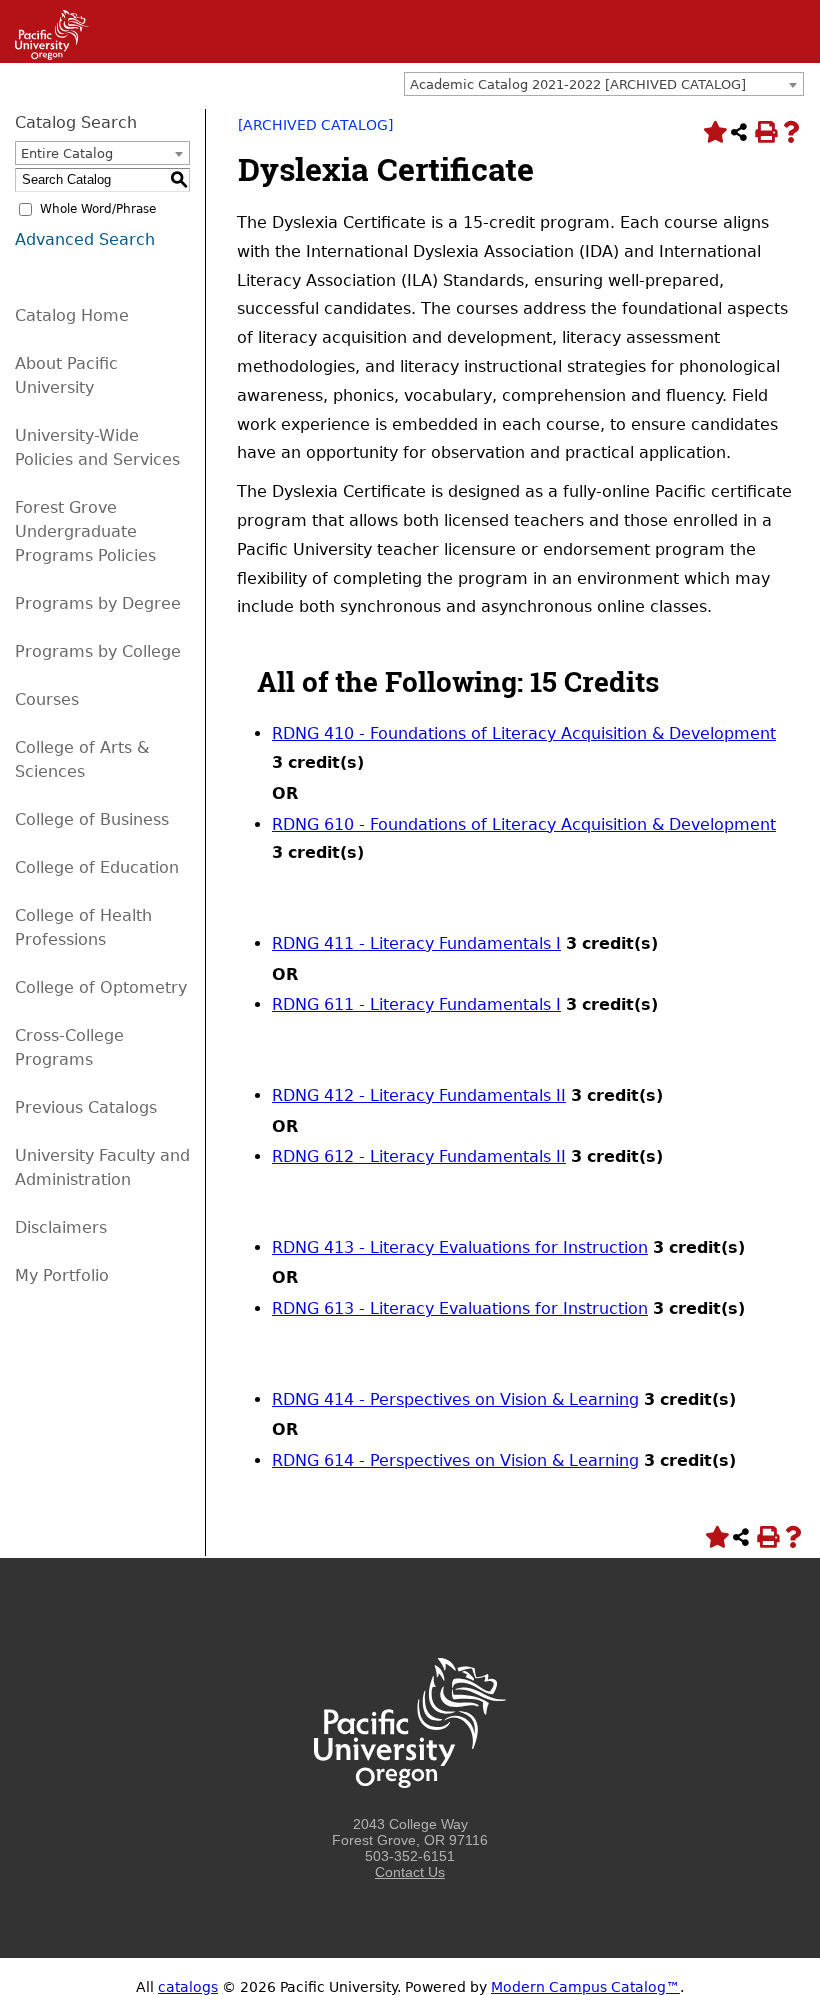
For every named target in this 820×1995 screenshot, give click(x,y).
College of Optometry (101, 987)
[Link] (44, 55)
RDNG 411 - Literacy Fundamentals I (416, 943)
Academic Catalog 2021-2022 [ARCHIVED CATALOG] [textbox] (578, 84)
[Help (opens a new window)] (791, 132)
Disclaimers (61, 1227)
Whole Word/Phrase (98, 209)
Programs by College (98, 651)
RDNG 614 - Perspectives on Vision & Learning (455, 1460)
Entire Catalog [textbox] (67, 153)
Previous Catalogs (86, 1107)
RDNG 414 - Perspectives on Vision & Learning (455, 1399)
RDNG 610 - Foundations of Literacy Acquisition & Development (524, 824)
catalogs (188, 1987)
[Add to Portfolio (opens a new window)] (713, 132)
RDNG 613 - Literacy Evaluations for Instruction (460, 1308)
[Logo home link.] (410, 1808)
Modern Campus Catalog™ (585, 1987)
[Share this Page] (739, 132)
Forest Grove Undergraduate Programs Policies (85, 531)
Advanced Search (85, 239)
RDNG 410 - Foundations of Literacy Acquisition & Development (524, 733)
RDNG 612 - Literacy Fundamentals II (419, 1156)
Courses (47, 699)
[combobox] (604, 84)
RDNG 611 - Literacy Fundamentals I (416, 1004)
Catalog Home (72, 315)
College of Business (92, 819)
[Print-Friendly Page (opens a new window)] (765, 132)
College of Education (97, 867)
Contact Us (410, 1872)
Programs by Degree (98, 603)
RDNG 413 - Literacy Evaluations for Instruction (460, 1247)
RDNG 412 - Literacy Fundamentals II (419, 1095)
